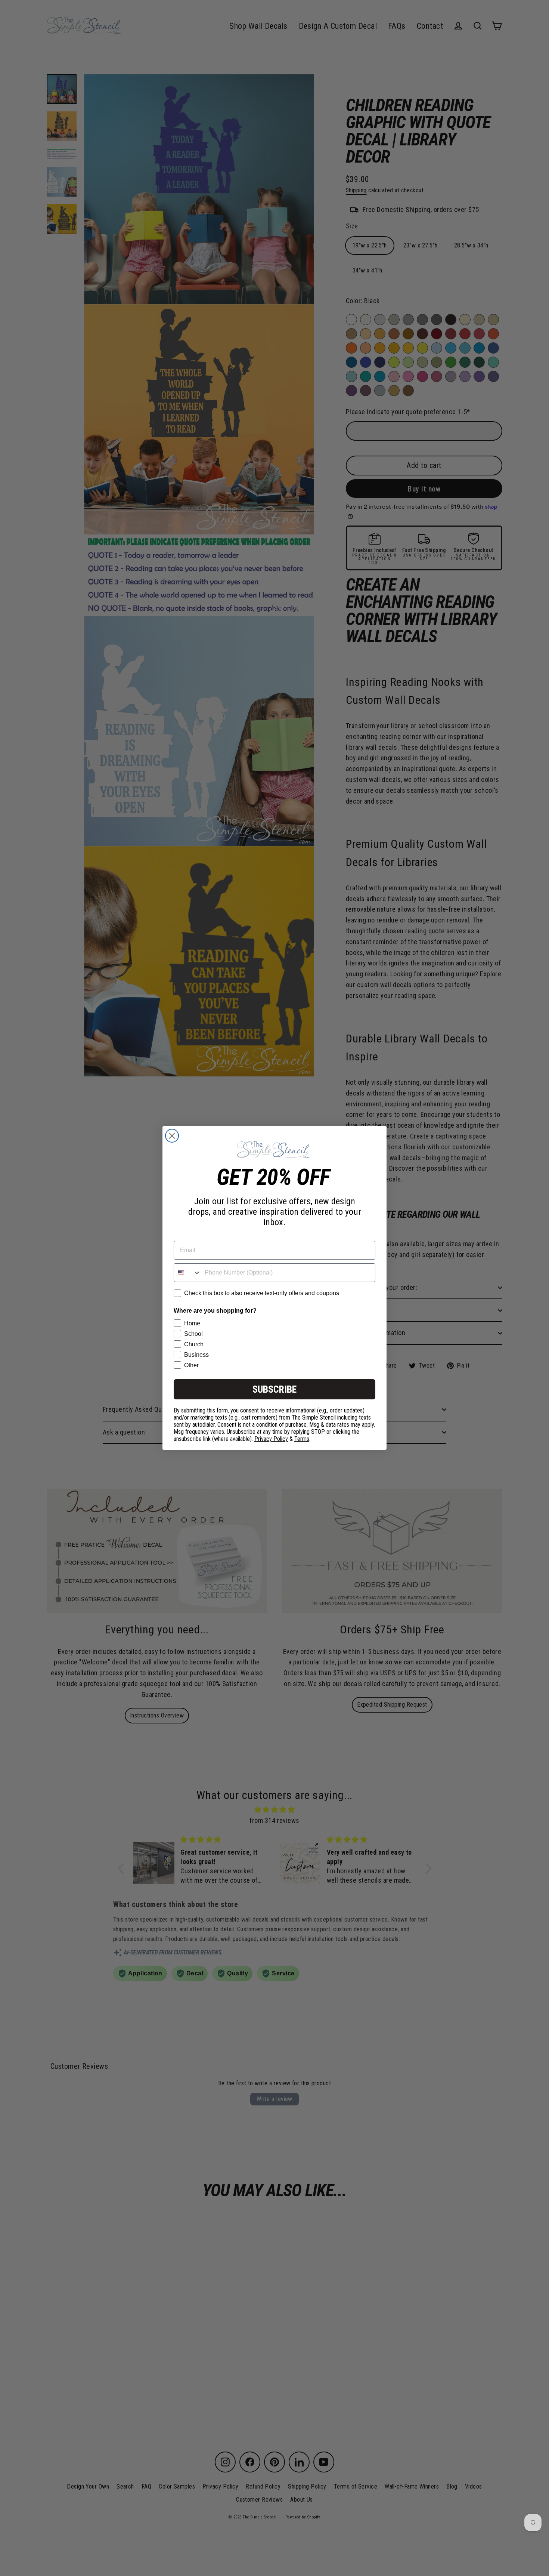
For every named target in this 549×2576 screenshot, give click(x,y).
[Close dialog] (172, 1136)
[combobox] (187, 1273)
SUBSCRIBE (274, 1389)
